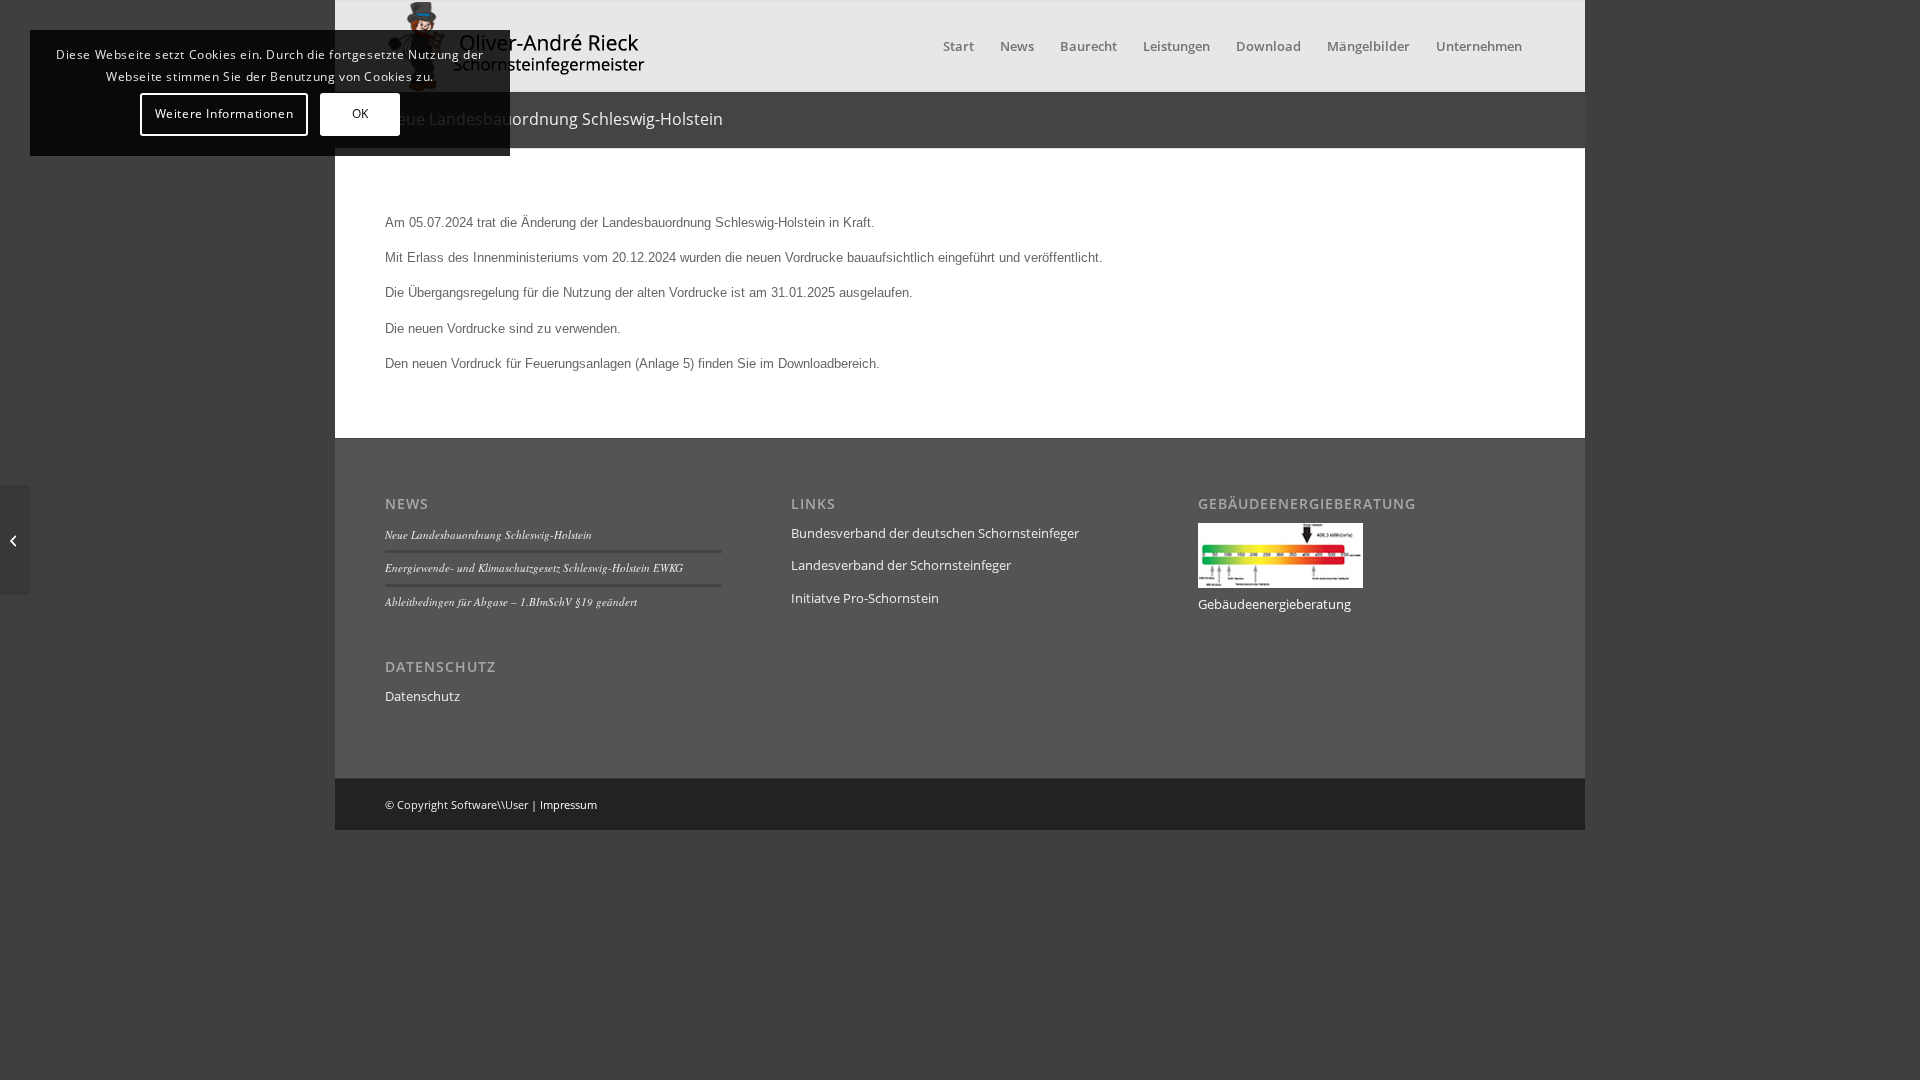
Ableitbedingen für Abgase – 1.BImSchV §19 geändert (511, 601)
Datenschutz (422, 696)
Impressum (568, 804)
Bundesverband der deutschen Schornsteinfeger (935, 533)
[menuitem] (958, 46)
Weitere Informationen (224, 113)
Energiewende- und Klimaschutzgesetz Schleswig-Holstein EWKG (534, 567)
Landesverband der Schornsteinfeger (901, 565)
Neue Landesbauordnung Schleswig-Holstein (554, 119)
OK (360, 113)
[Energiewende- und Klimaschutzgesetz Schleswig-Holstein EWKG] (15, 540)
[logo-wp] (535, 46)
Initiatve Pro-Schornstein (865, 598)
